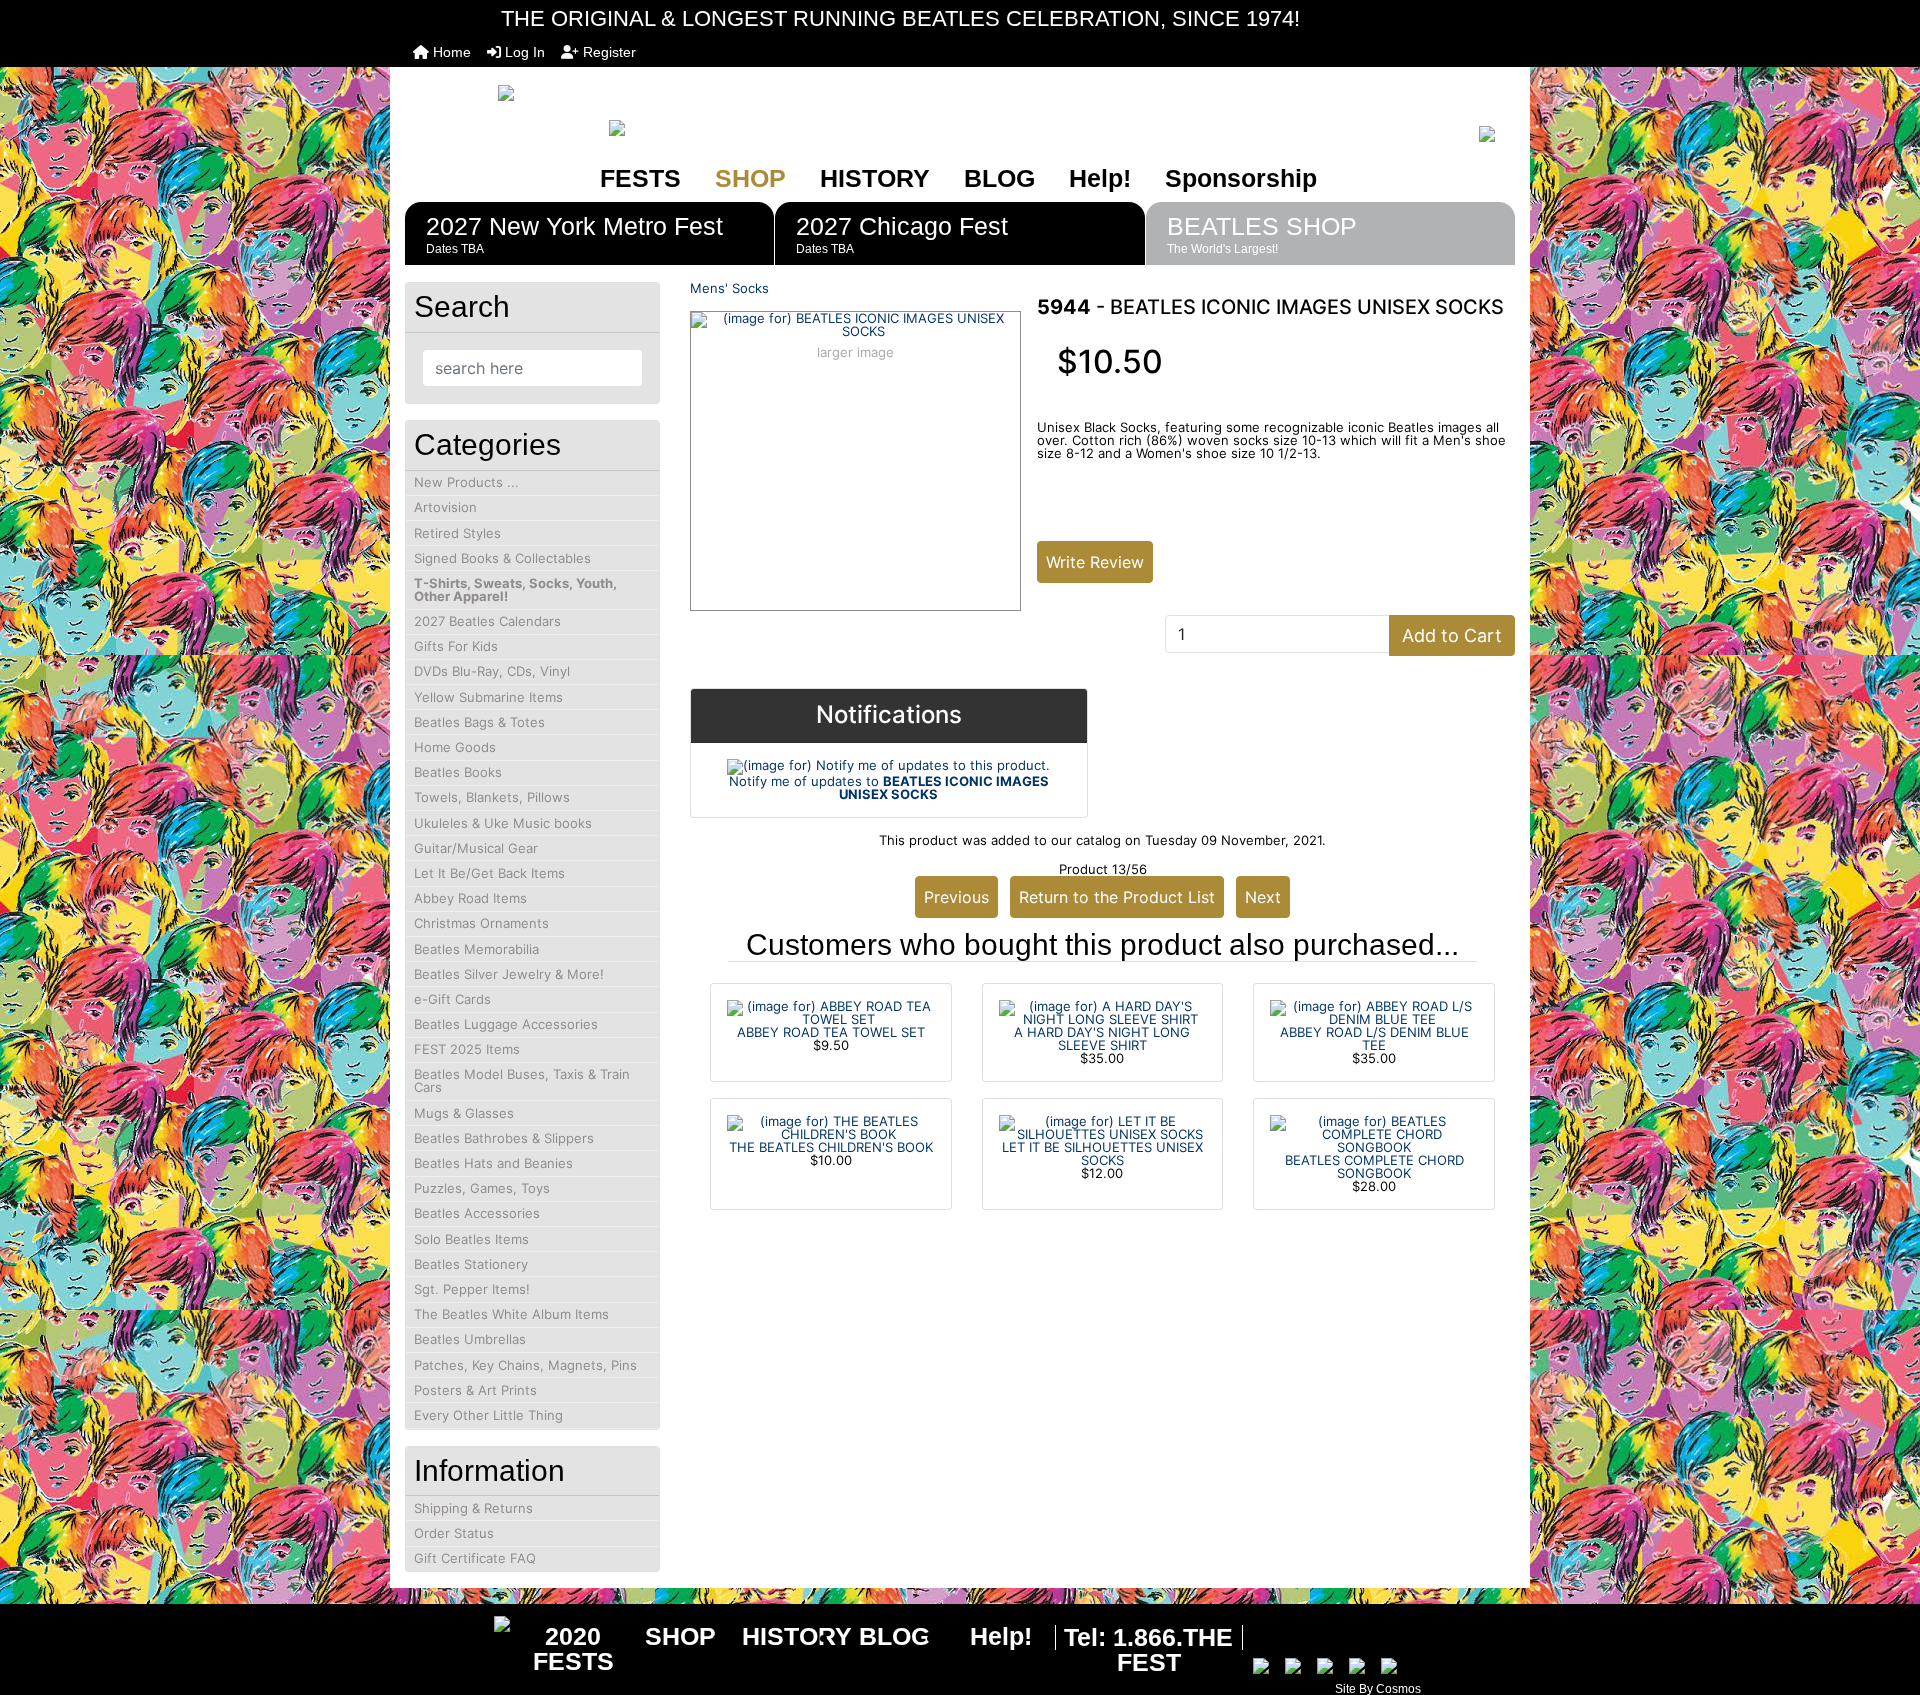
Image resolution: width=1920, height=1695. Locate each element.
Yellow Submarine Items (488, 697)
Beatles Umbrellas (470, 1339)
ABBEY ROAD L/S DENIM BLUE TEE (1374, 1038)
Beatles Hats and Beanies (493, 1163)
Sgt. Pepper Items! (472, 1289)
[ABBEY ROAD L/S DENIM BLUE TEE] (1374, 1011)
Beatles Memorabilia (476, 949)
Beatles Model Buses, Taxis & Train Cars (522, 1080)
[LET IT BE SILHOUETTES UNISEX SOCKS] (1103, 1126)
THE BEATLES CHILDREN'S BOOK (831, 1147)
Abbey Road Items (470, 898)
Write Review (1095, 562)
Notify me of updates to (889, 787)
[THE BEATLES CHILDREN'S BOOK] (831, 1126)
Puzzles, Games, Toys (482, 1188)
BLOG (999, 178)
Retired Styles (457, 533)
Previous (956, 897)
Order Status (454, 1533)
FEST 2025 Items (467, 1049)
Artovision (445, 507)
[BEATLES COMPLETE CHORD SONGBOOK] (1374, 1133)
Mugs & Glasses (464, 1113)
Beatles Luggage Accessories (506, 1024)
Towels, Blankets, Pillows (492, 797)
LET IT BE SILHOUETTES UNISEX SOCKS (1102, 1153)
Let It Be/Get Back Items (489, 873)
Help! (1100, 178)
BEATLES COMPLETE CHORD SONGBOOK (1374, 1166)
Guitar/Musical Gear (476, 848)
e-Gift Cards (452, 999)
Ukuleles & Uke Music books (503, 823)
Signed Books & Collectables (502, 558)
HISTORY (875, 178)
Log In (523, 52)
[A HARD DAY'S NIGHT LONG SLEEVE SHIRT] (1103, 1011)
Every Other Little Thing (488, 1415)
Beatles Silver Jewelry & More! (509, 974)
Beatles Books (458, 772)
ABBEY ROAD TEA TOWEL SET (831, 1032)
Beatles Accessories (477, 1213)
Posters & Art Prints (475, 1390)
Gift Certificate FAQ (475, 1558)
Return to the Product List (1117, 897)
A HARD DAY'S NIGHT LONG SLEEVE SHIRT (1102, 1038)
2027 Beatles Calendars (487, 621)
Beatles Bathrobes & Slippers (504, 1138)
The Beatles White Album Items (511, 1314)
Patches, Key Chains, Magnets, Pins (525, 1365)
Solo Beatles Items (471, 1239)
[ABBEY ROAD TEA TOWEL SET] (831, 1011)
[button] (1883, 1596)
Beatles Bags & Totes (479, 722)
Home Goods (455, 747)
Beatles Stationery (471, 1264)
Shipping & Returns (473, 1508)
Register (607, 52)
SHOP (750, 178)
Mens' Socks (729, 288)
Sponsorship (1241, 178)
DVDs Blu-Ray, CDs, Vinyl (492, 671)
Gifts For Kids (456, 646)
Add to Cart (1452, 635)
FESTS (640, 178)
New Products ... (466, 482)
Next (1263, 897)
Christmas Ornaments (481, 923)
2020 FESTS (573, 1648)
